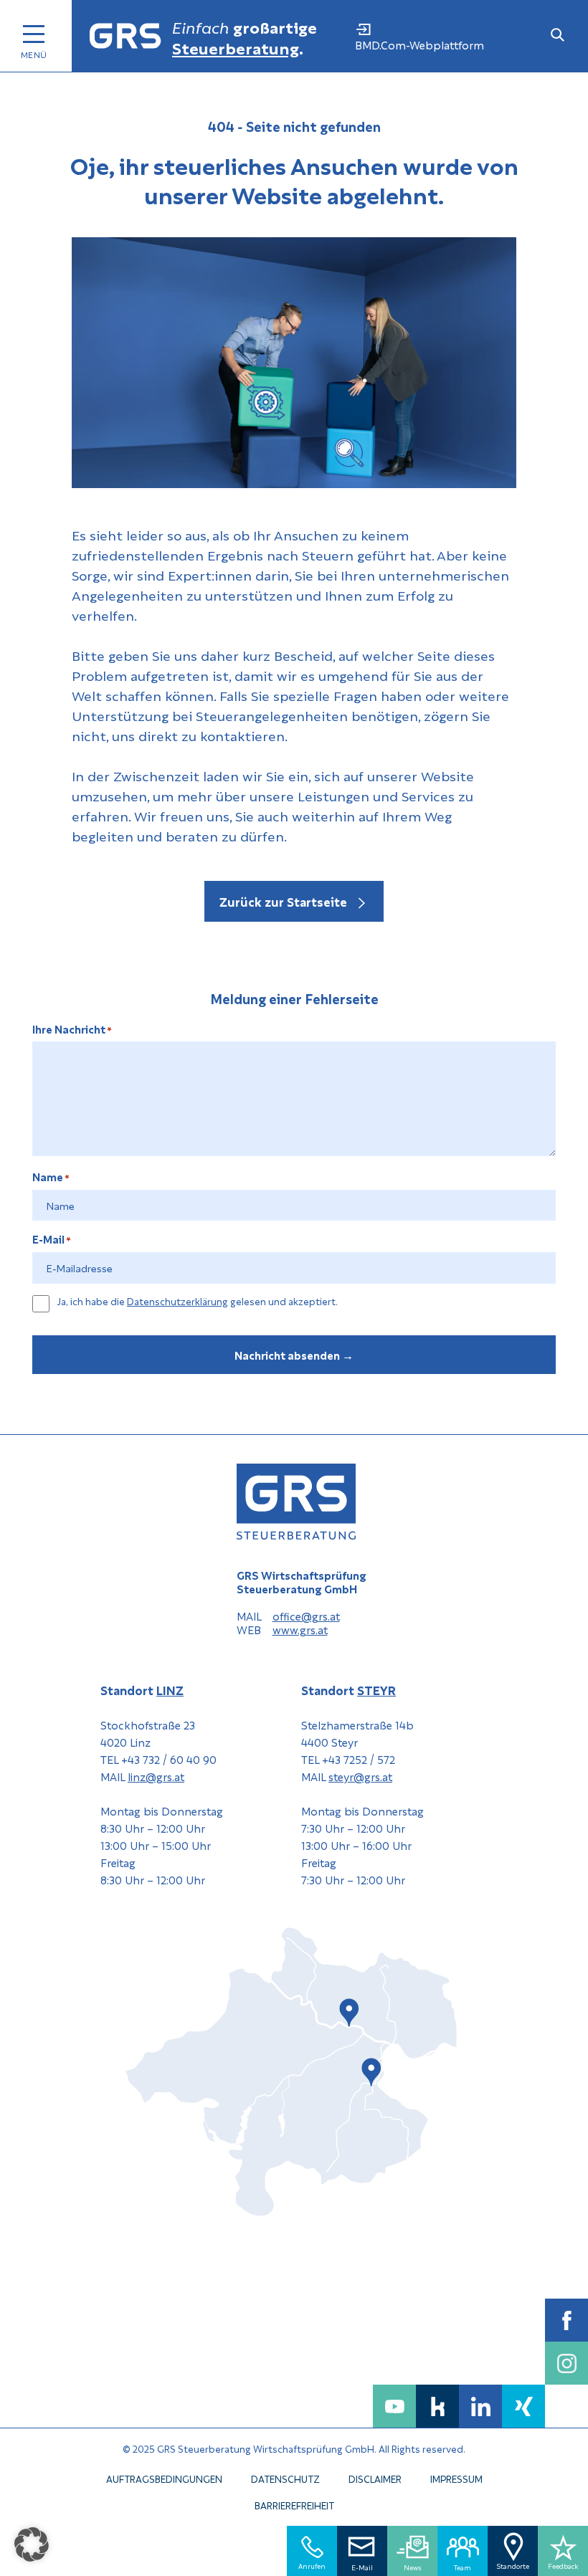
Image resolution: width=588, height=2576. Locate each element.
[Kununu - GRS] (437, 2406)
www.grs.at (300, 1630)
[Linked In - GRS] (480, 2406)
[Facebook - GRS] (566, 2320)
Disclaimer (375, 2478)
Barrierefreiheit (294, 2505)
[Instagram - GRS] (566, 2363)
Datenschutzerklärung (177, 1301)
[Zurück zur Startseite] (125, 36)
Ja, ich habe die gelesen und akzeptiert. (197, 1302)
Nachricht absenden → (294, 1355)
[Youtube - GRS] (394, 2406)
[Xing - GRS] (523, 2406)
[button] (32, 2544)
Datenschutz (285, 2478)
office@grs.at (306, 1616)
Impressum (456, 2478)
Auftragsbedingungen (164, 2478)
